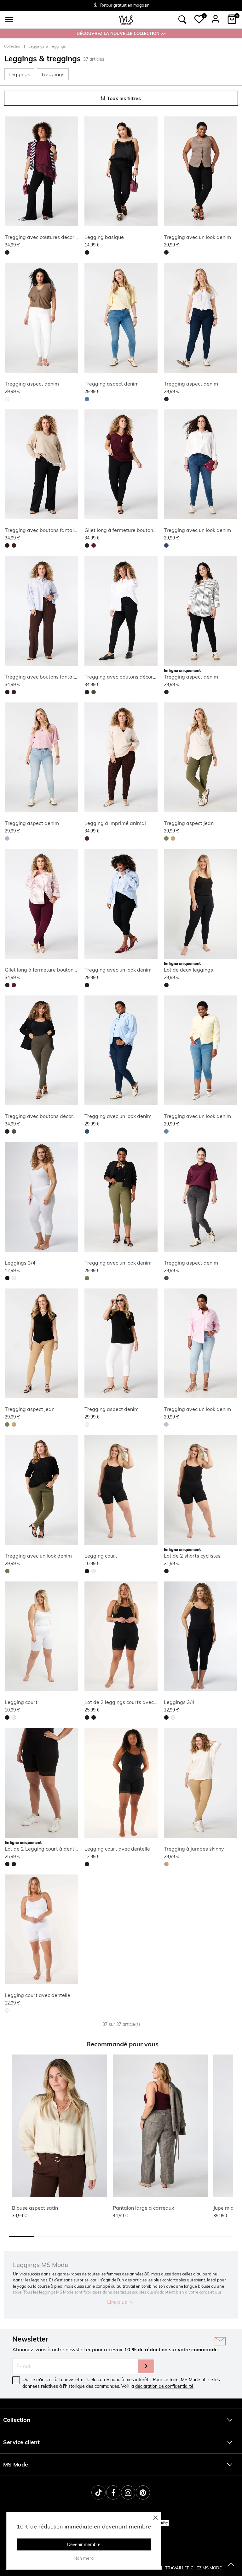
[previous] (11, 172)
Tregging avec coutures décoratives (47, 237)
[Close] (156, 2517)
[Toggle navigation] (9, 20)
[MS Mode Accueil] (126, 20)
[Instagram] (128, 2492)
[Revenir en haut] (231, 2565)
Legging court (101, 1556)
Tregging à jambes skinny (194, 1849)
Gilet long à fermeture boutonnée (123, 530)
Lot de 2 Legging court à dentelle (44, 1849)
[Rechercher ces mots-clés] (182, 20)
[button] (199, 19)
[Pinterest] (143, 2492)
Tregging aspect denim (32, 384)
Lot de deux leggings (188, 970)
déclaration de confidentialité (164, 2386)
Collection (13, 46)
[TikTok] (98, 2492)
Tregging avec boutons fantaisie (43, 530)
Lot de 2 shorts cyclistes (192, 1556)
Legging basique (104, 237)
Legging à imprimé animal (115, 823)
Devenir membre (84, 2545)
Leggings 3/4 (20, 1263)
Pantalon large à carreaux (144, 2208)
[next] (72, 172)
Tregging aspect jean (189, 823)
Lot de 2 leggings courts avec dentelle (129, 1702)
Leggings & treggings (47, 46)
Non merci (84, 2558)
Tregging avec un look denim (197, 237)
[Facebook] (113, 2492)
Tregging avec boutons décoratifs (124, 677)
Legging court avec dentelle (117, 1849)
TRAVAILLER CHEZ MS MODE (193, 2568)
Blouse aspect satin (35, 2208)
